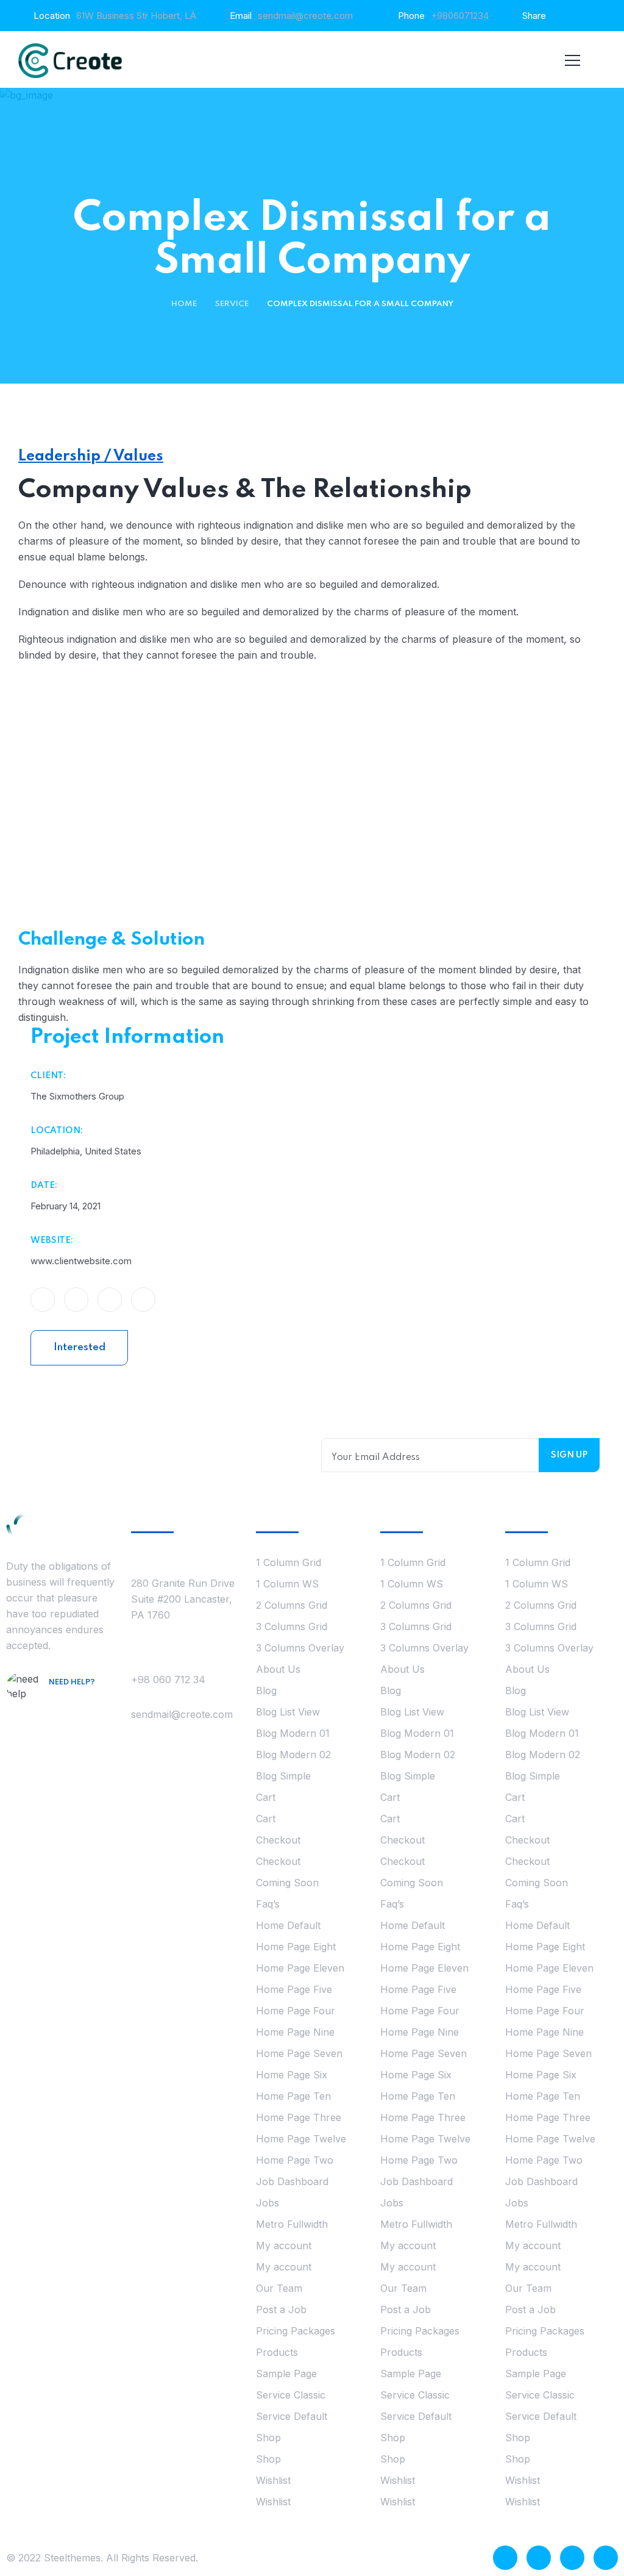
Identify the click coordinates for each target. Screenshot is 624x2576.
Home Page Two (295, 2160)
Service (232, 304)
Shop (268, 2438)
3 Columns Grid (292, 1626)
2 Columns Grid (292, 1605)
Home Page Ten (293, 2096)
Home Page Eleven (300, 1968)
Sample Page (286, 2374)
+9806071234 (460, 16)
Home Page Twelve (301, 2139)
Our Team (279, 2288)
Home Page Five (294, 1989)
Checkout (278, 1840)
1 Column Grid (289, 1562)
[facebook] (505, 2558)
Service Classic (291, 2395)
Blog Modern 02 (293, 1755)
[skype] (572, 2558)
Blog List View (288, 1712)
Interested (80, 1347)
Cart (266, 1797)
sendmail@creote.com (305, 16)
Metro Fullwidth (292, 2224)
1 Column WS (287, 1584)
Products (277, 2352)
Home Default (288, 1925)
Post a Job (281, 2309)
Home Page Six (292, 2075)
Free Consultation (83, 1708)
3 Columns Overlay (300, 1648)
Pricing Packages (296, 2331)
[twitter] (539, 2558)
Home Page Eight (296, 1947)
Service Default (292, 2416)
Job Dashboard (292, 2181)
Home (184, 304)
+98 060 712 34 (168, 1680)
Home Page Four (296, 2011)
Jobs (268, 2203)
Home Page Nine (295, 2032)
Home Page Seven (299, 2053)
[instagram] (606, 2558)
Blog (266, 1690)
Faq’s (268, 1904)
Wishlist (273, 2480)
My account (284, 2245)
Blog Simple (283, 1776)
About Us (278, 1669)
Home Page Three (299, 2117)
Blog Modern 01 (293, 1733)
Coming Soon (287, 1883)
